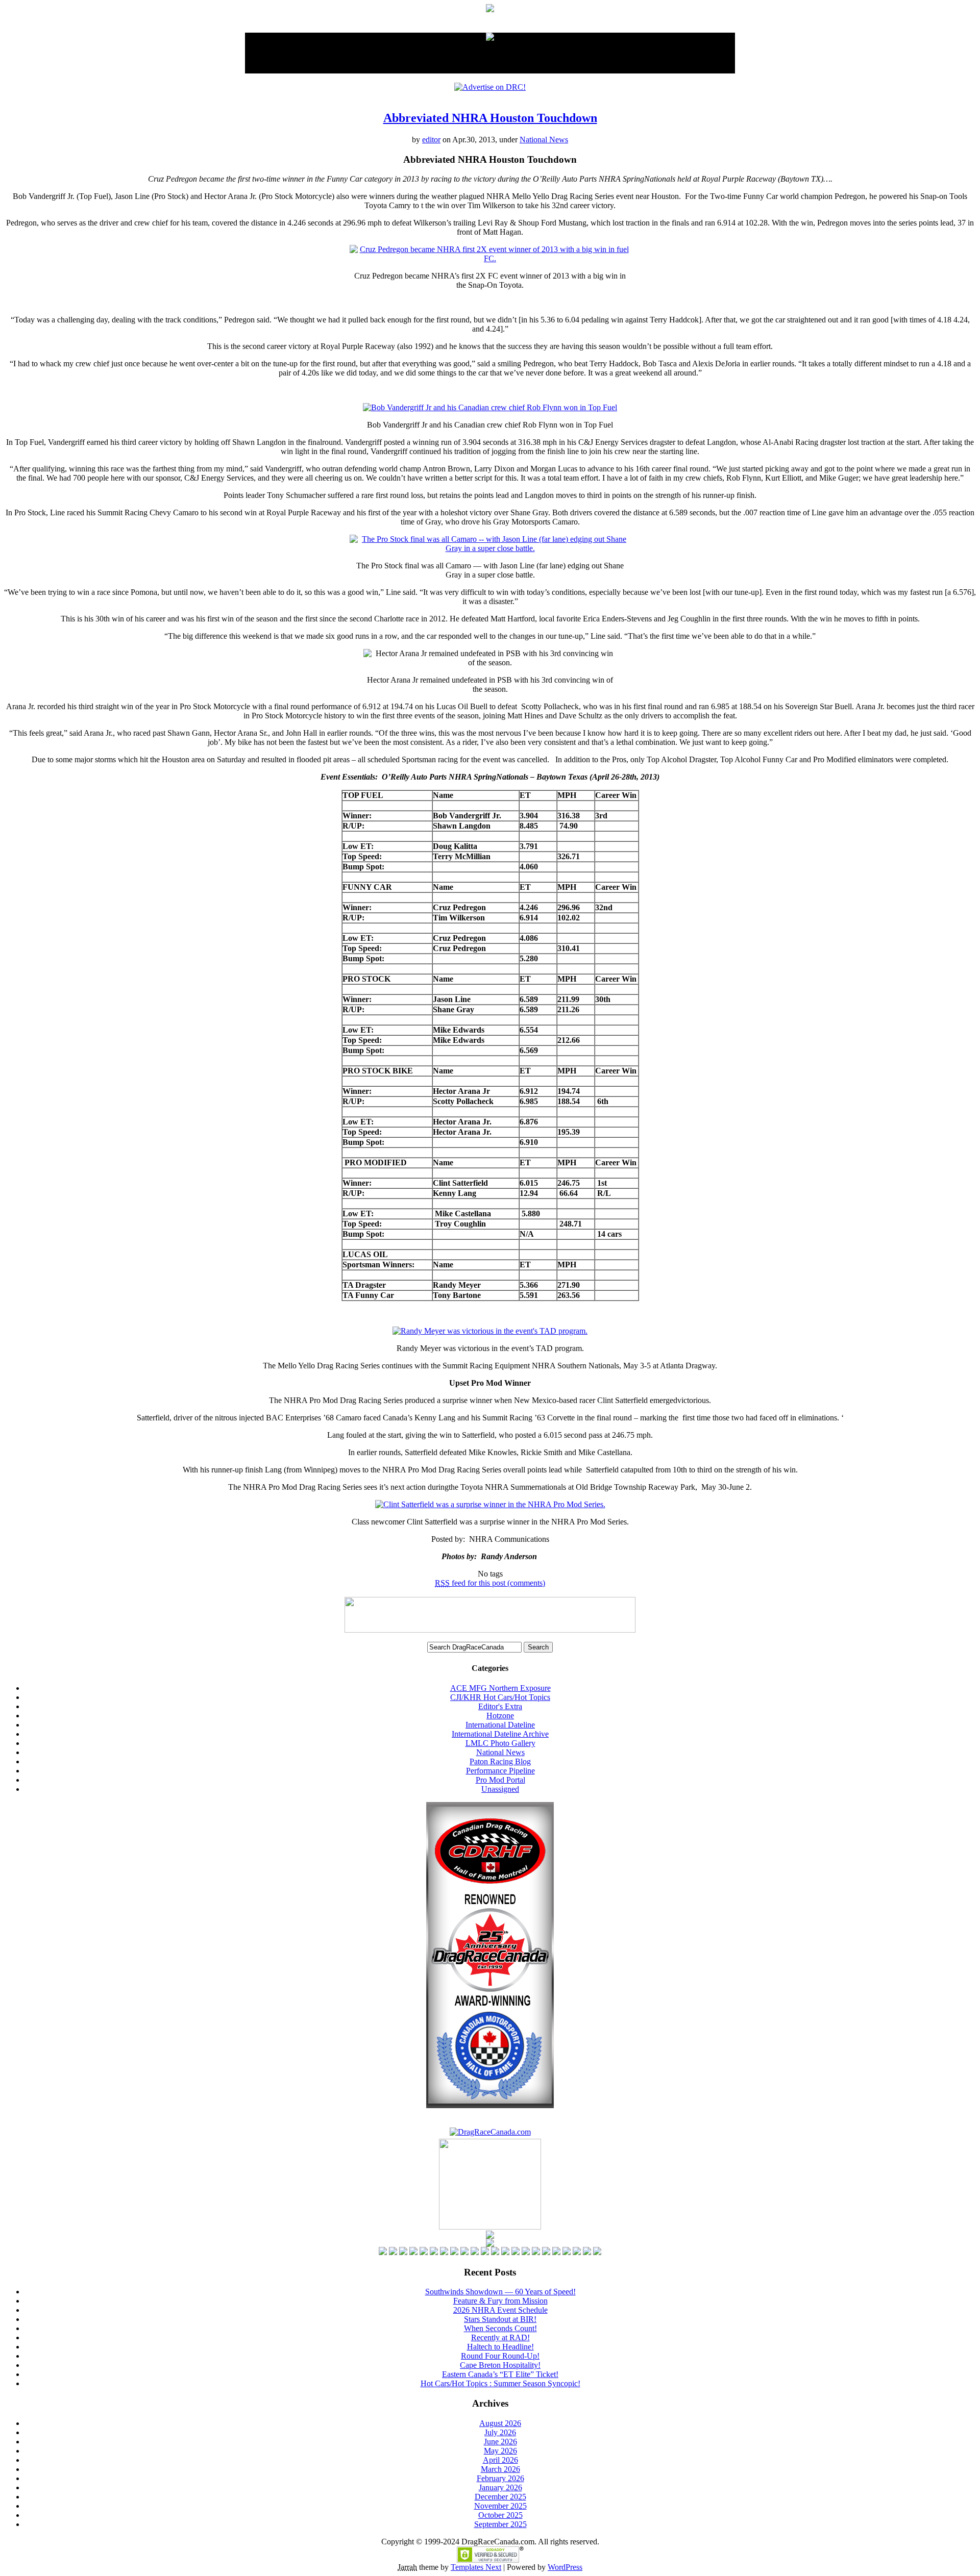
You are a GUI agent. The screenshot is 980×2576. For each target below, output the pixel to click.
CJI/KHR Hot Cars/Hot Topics (500, 1697)
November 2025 (500, 2506)
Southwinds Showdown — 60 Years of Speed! (500, 2292)
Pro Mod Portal (500, 1780)
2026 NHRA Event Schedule (500, 2310)
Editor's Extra (500, 1706)
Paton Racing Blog (500, 1761)
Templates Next (476, 2567)
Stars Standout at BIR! (500, 2319)
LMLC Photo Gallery (500, 1743)
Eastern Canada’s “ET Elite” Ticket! (500, 2374)
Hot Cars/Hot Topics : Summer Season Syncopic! (500, 2383)
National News (544, 140)
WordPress (565, 2567)
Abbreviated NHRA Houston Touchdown (490, 118)
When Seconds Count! (500, 2328)
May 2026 (500, 2451)
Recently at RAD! (500, 2337)
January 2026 (500, 2487)
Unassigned (500, 1789)
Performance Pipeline (500, 1771)
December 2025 (500, 2497)
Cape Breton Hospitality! (500, 2365)
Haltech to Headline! (500, 2347)
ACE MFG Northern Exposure (500, 1688)
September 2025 (500, 2524)
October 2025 (500, 2515)
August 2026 (500, 2423)
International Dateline (500, 1725)
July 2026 (500, 2432)
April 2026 (500, 2460)
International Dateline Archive (500, 1734)
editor (431, 140)
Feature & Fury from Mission (500, 2301)
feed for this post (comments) (490, 1583)
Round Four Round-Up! (500, 2356)
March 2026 (500, 2469)
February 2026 (500, 2478)
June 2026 (500, 2442)
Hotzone (500, 1716)
